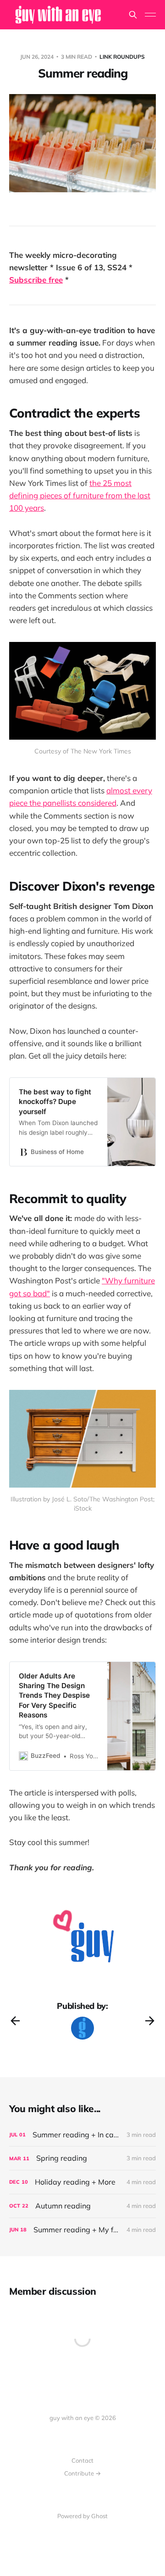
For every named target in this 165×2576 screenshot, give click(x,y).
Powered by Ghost (82, 2516)
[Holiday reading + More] (82, 2182)
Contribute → (82, 2473)
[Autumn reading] (82, 2206)
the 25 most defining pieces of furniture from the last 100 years (80, 495)
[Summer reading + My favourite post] (82, 2230)
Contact (82, 2460)
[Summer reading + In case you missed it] (82, 2135)
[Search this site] (133, 15)
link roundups (122, 57)
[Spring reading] (82, 2158)
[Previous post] (15, 2021)
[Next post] (150, 2021)
